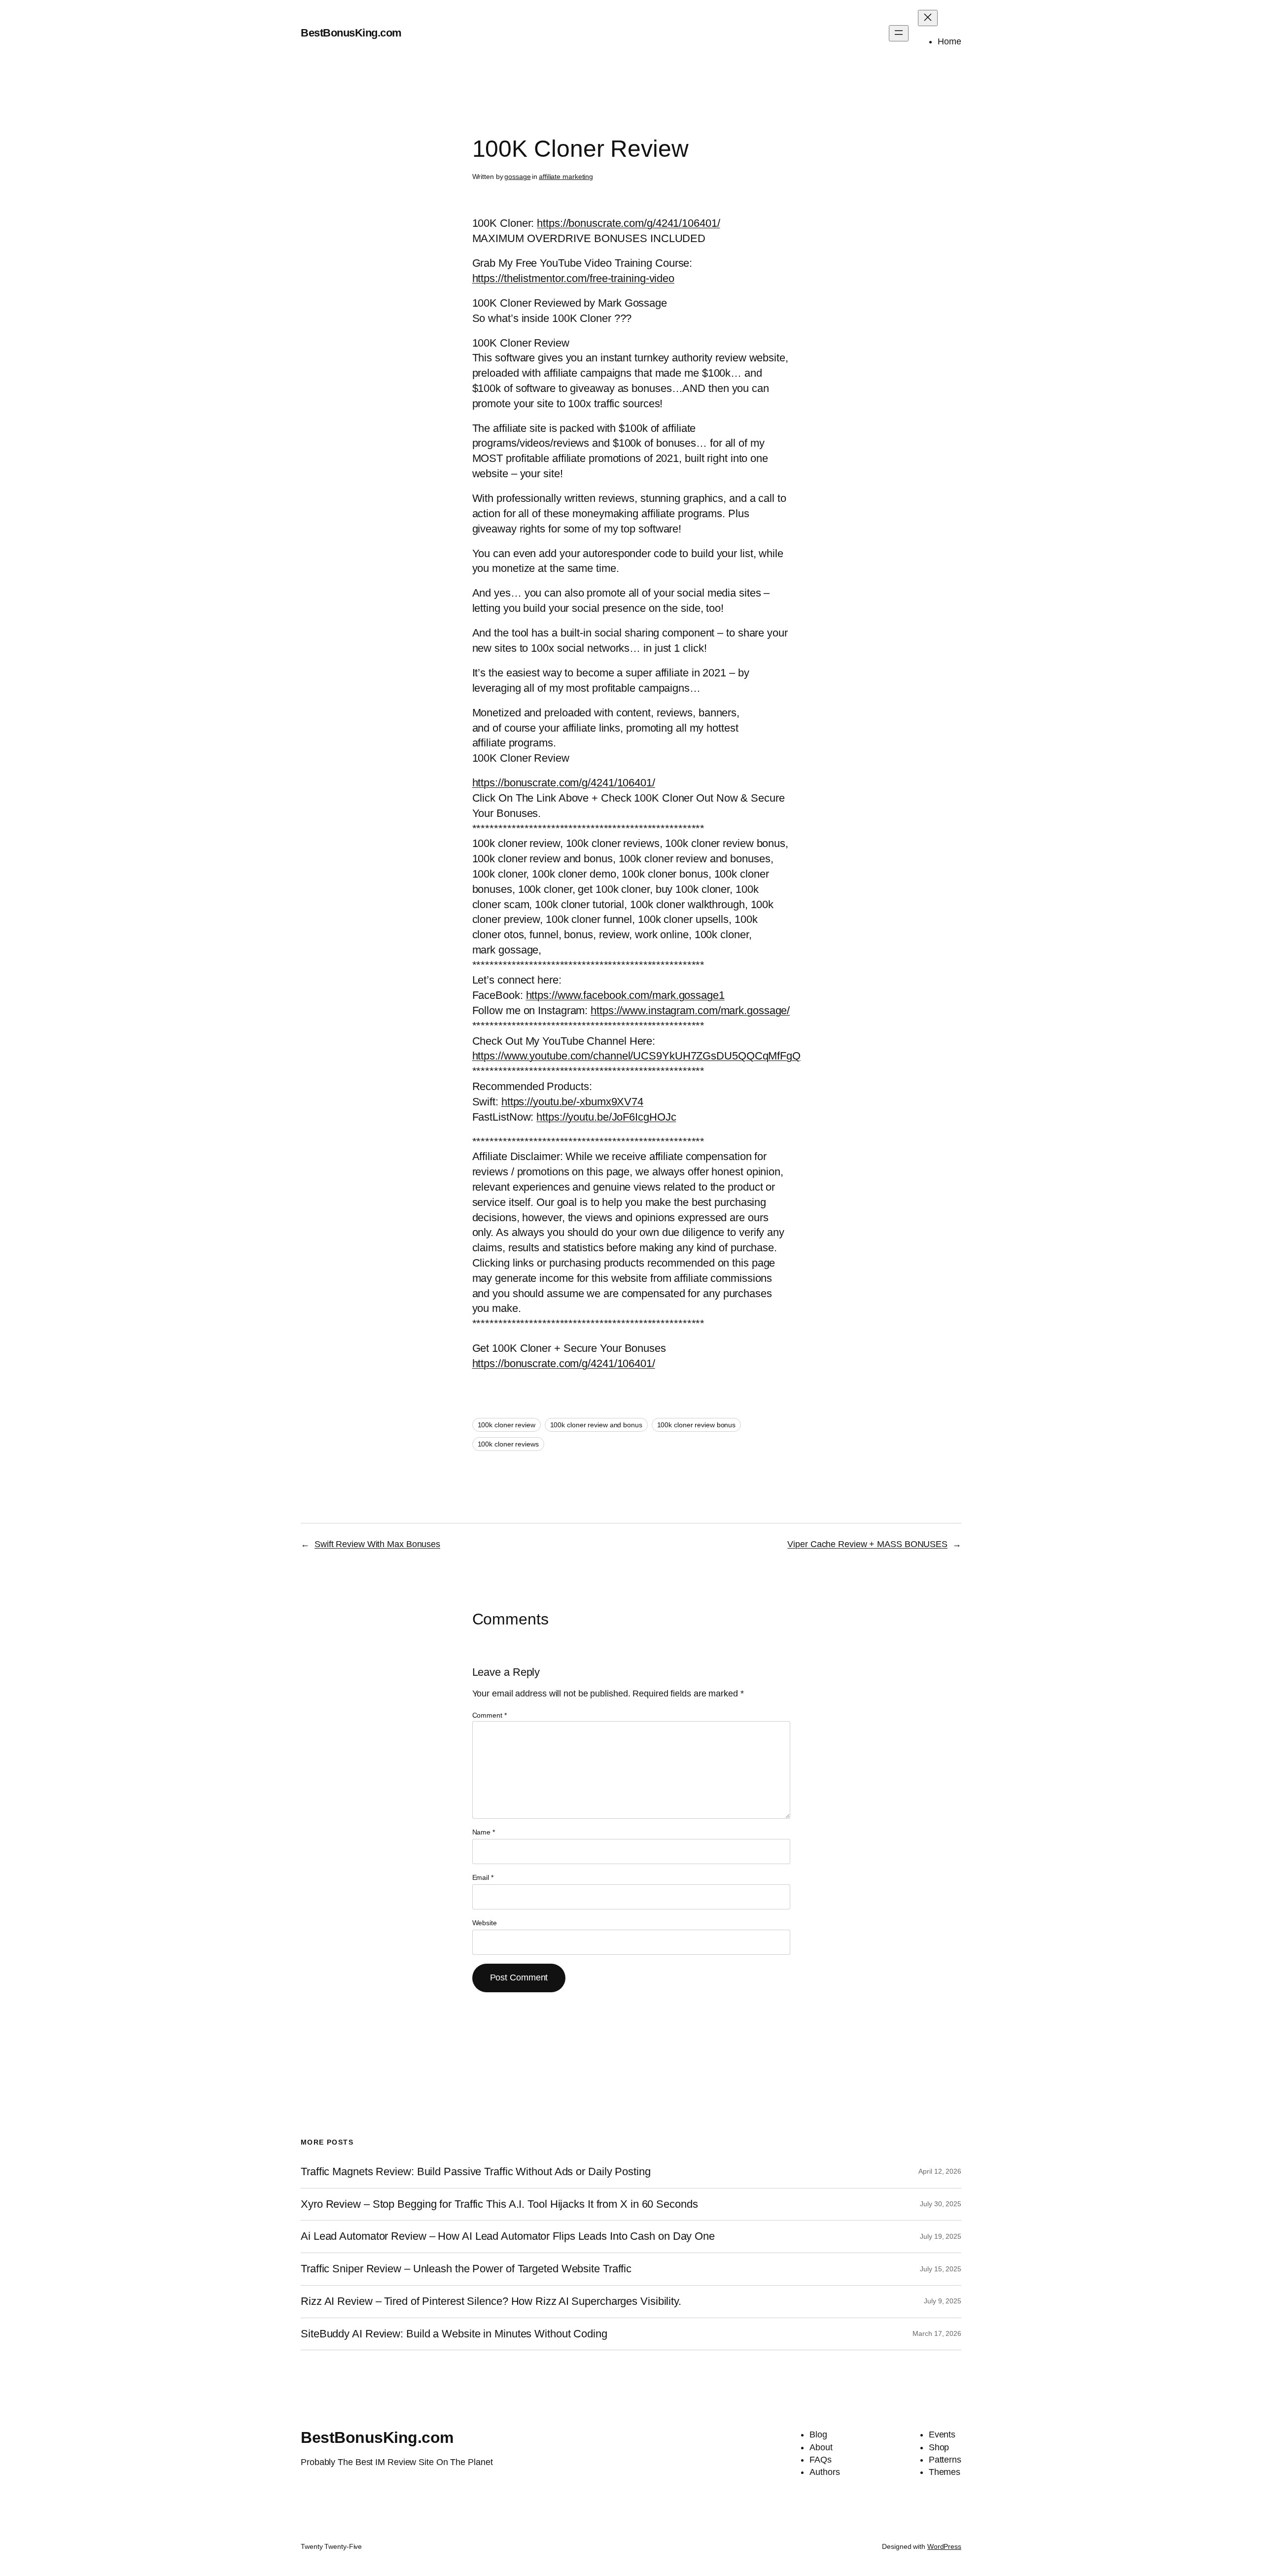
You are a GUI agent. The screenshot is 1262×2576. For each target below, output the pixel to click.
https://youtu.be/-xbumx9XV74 (572, 1102)
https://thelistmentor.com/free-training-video (574, 278)
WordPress (944, 2546)
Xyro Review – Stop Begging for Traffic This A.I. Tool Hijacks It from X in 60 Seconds (499, 2204)
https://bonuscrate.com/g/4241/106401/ (628, 223)
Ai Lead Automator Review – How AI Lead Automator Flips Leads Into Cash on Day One (508, 2236)
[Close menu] (928, 18)
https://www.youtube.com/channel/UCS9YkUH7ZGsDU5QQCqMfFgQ (636, 1056)
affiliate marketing (566, 176)
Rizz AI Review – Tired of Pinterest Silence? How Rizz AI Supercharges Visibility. (491, 2301)
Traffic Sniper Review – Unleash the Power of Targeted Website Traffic (466, 2269)
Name (484, 1832)
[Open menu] (899, 33)
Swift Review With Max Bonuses (377, 1544)
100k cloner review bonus (697, 1425)
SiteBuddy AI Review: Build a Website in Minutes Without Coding (454, 2334)
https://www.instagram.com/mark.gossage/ (690, 1010)
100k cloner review (507, 1425)
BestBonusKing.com (351, 33)
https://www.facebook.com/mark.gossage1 (625, 995)
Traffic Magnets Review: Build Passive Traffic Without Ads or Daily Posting (476, 2172)
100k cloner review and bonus (596, 1425)
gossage (517, 176)
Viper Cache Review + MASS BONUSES (867, 1544)
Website (485, 1923)
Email (483, 1877)
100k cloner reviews (508, 1444)
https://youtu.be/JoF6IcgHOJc (606, 1117)
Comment (490, 1715)
